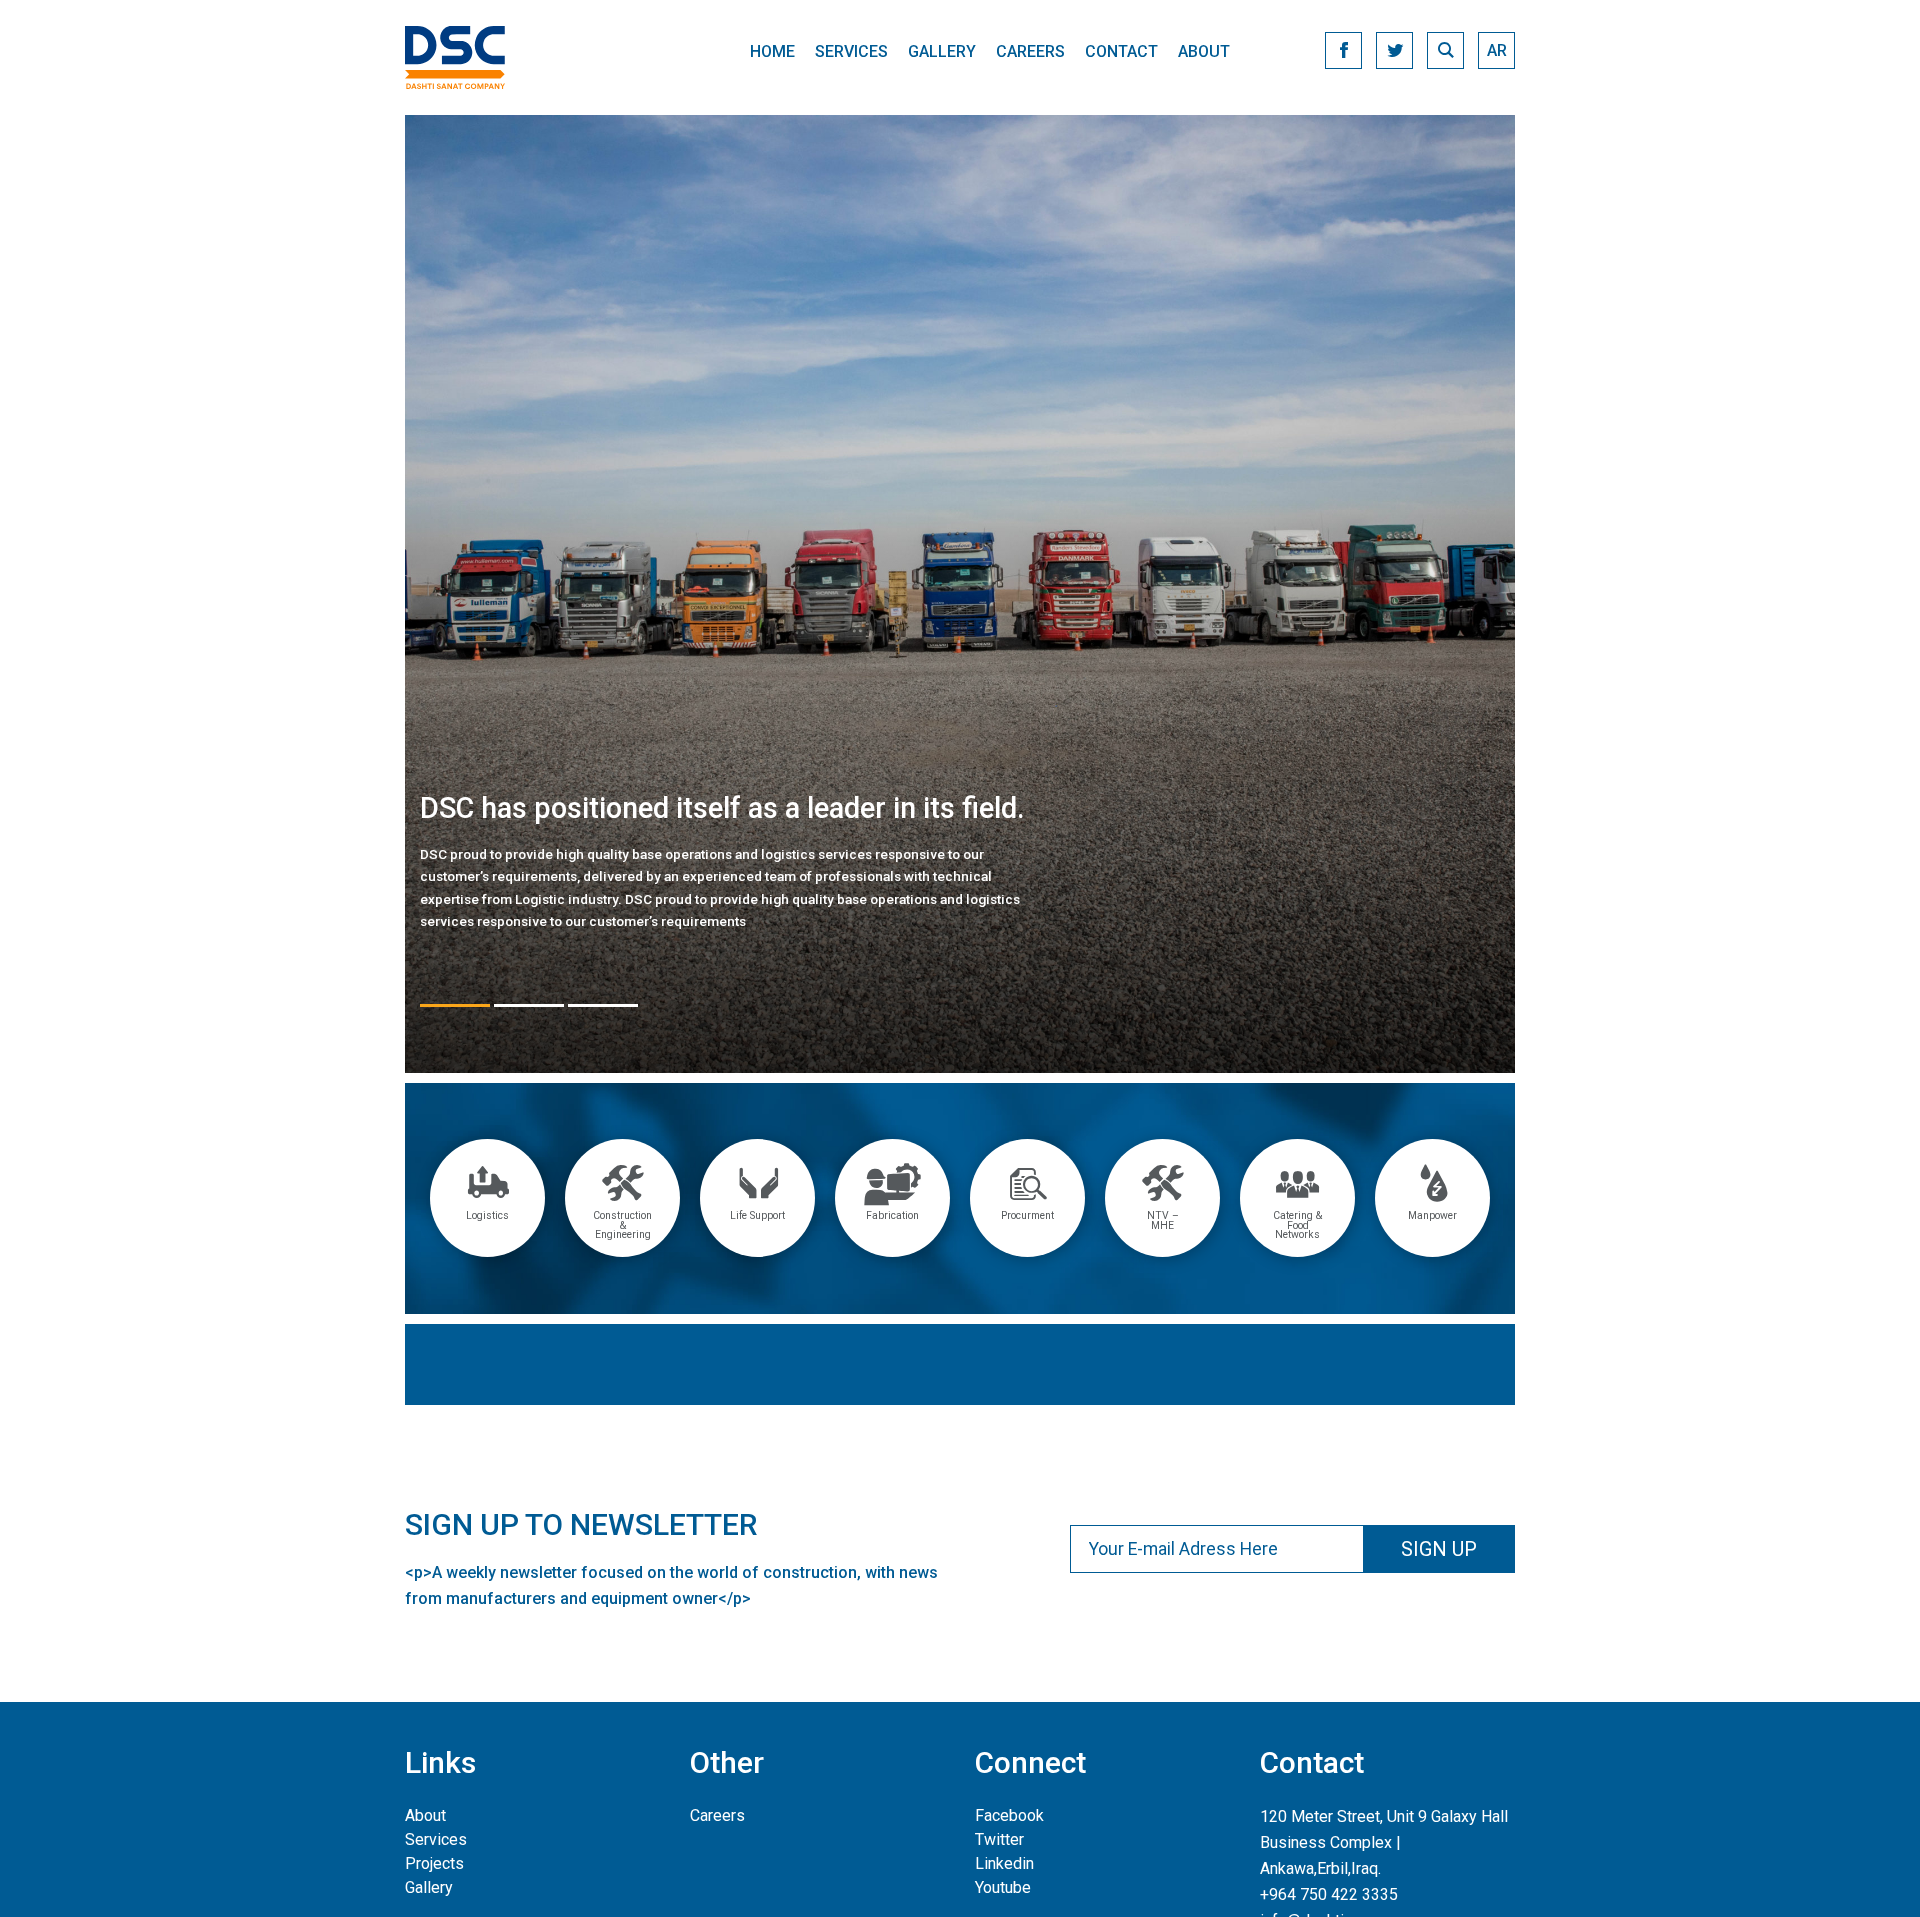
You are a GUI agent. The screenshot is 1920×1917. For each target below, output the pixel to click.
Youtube (1003, 1887)
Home (772, 51)
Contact (1121, 51)
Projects (434, 1863)
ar (1497, 50)
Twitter (999, 1839)
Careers (1030, 51)
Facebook (1009, 1815)
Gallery (942, 51)
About (1204, 51)
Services (851, 51)
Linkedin (1004, 1863)
